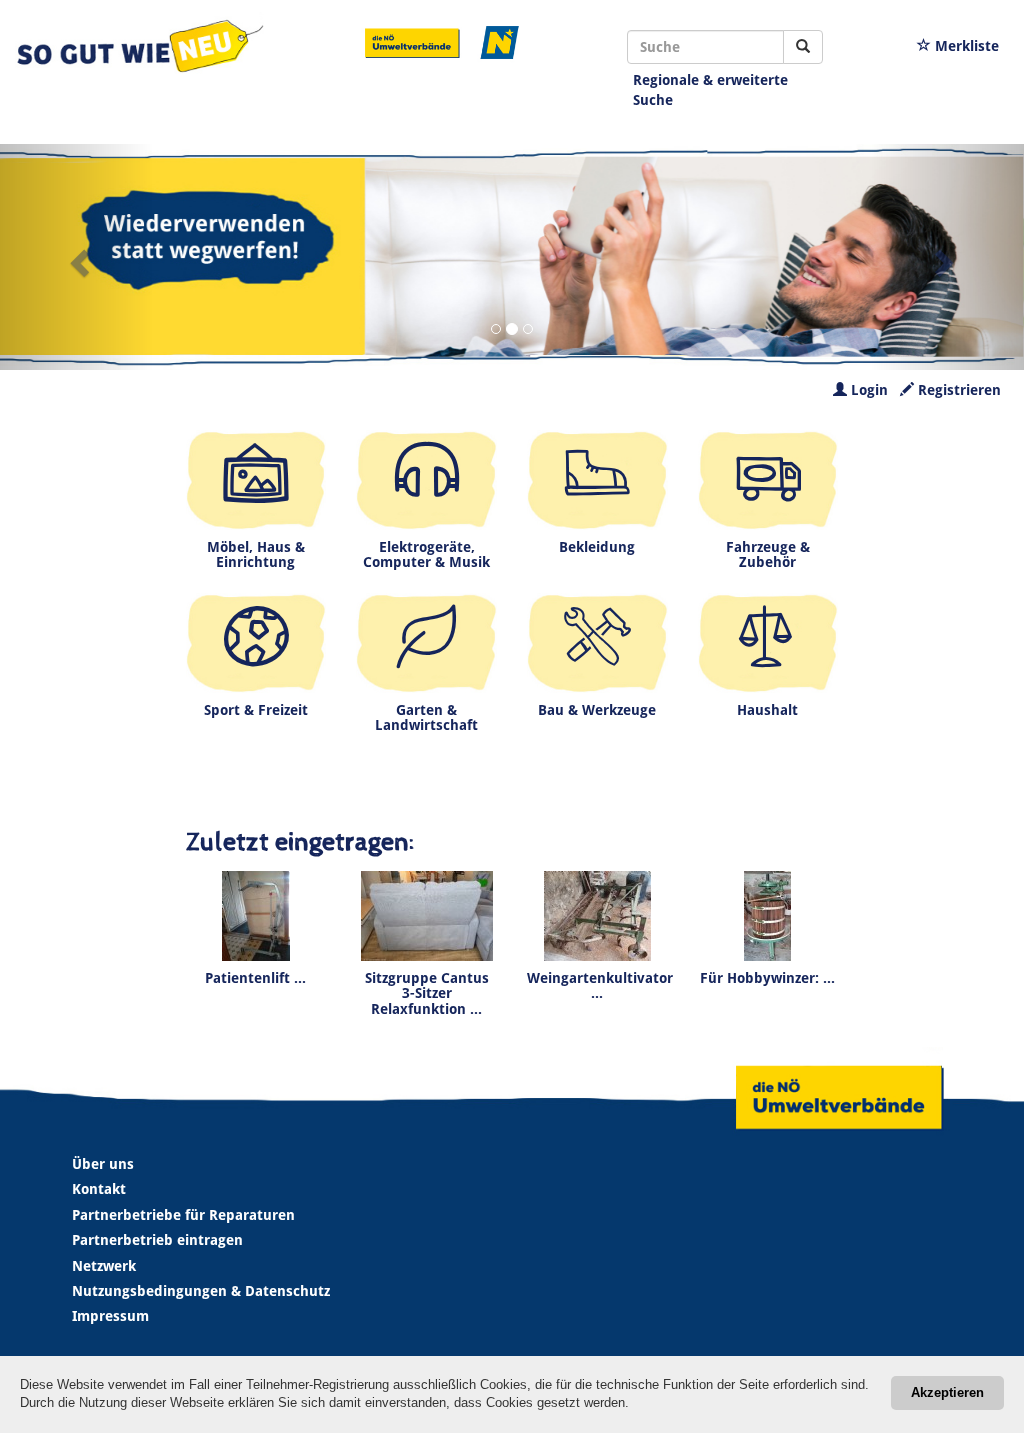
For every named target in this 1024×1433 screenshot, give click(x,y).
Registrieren (957, 390)
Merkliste (965, 46)
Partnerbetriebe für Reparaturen (183, 1215)
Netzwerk (104, 1266)
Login (867, 390)
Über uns (103, 1164)
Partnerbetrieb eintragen (157, 1240)
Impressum (110, 1316)
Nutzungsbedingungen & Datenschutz (201, 1291)
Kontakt (99, 1189)
